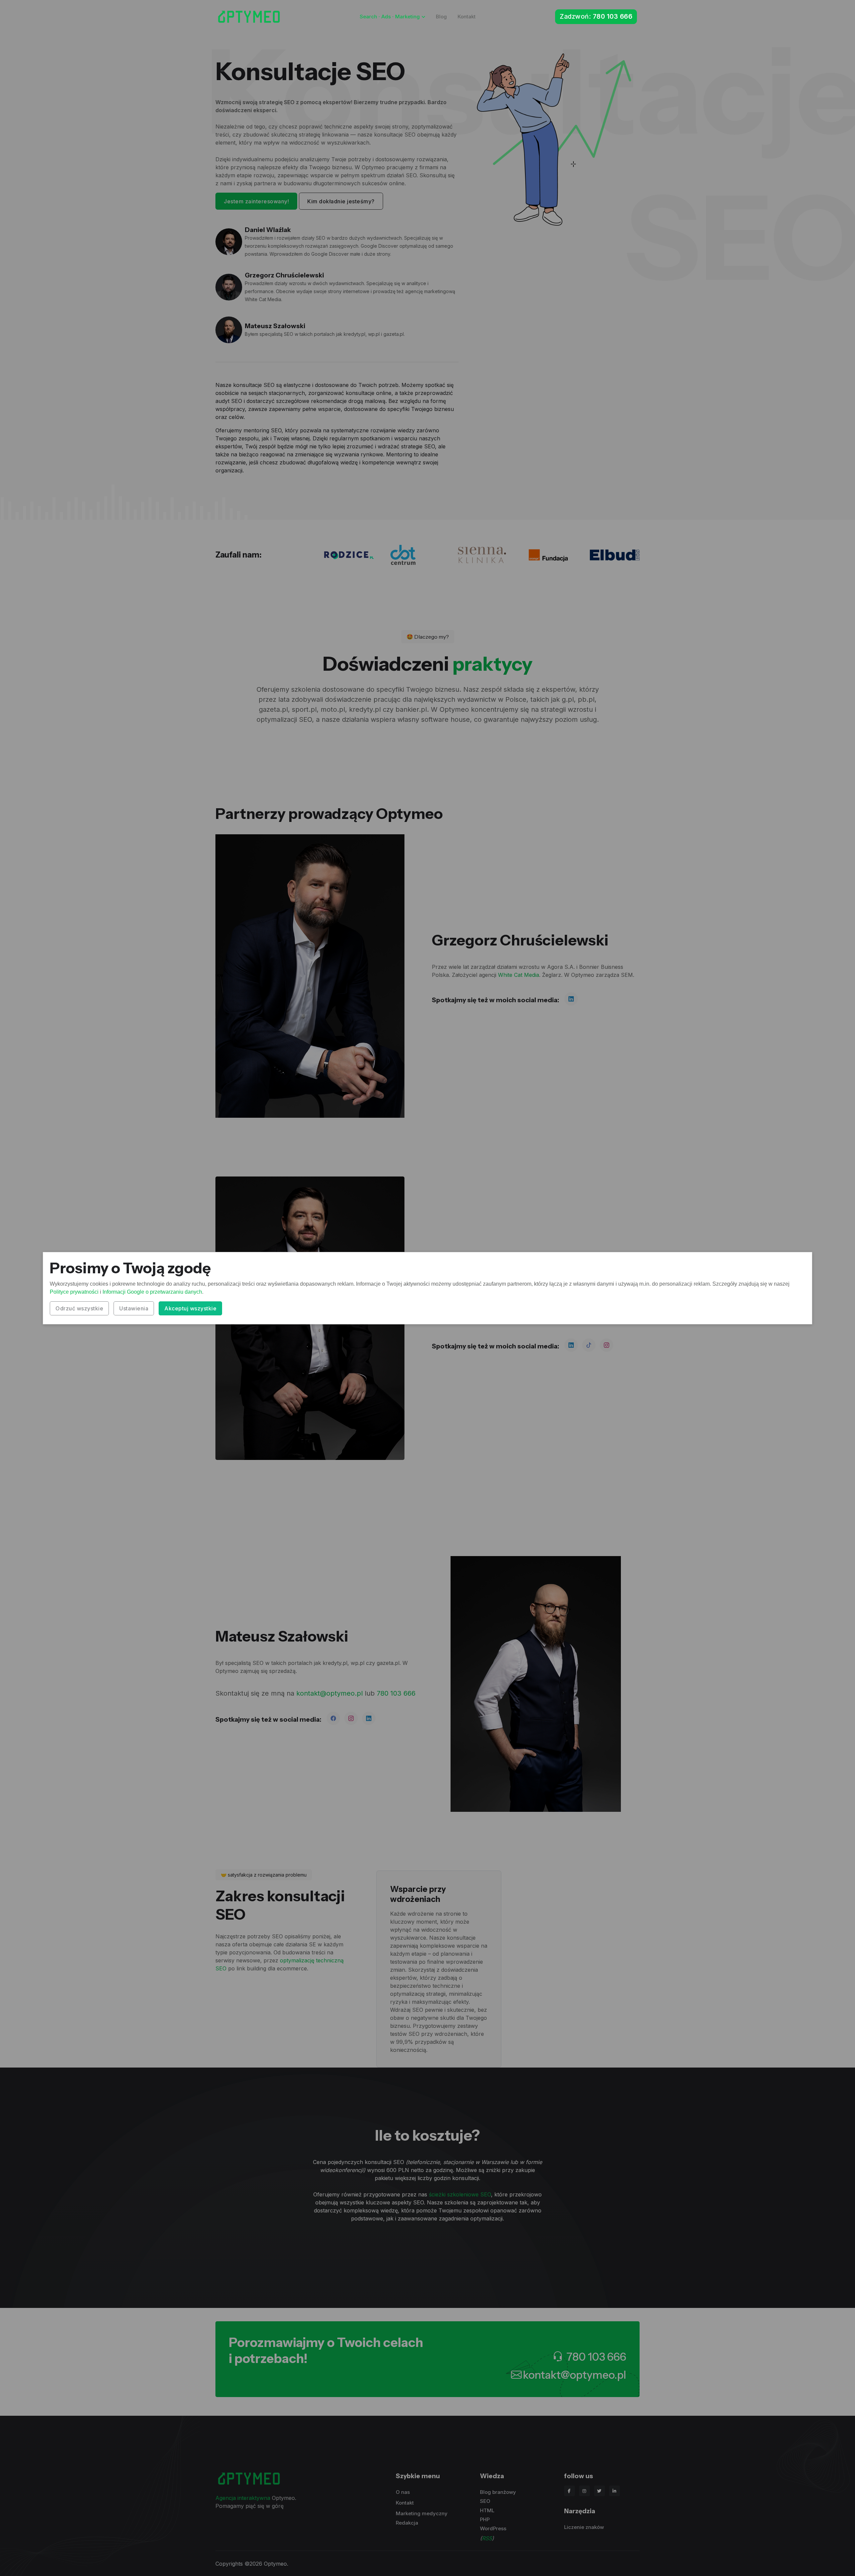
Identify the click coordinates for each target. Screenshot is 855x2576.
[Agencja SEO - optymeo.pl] (249, 17)
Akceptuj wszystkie (190, 1308)
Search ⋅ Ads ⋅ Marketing (390, 17)
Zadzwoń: (596, 17)
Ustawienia (134, 1308)
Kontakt (467, 17)
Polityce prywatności (74, 1292)
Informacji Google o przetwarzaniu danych (152, 1292)
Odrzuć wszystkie (79, 1308)
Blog (441, 17)
